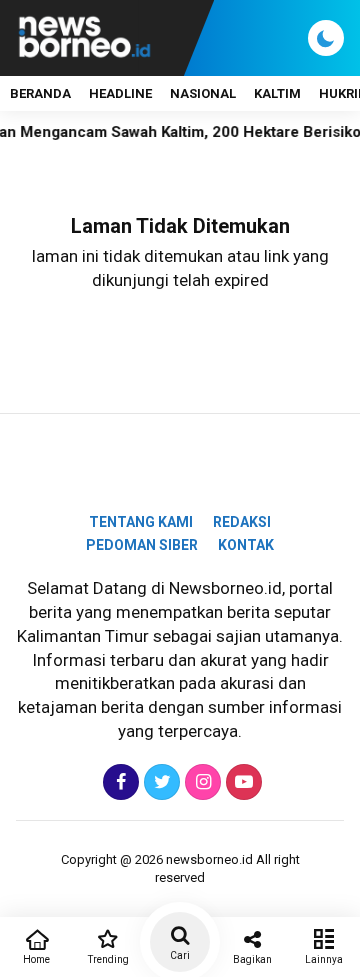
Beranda (40, 93)
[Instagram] (200, 782)
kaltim (277, 93)
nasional (203, 93)
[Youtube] (241, 782)
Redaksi (242, 522)
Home (36, 959)
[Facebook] (118, 782)
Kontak (246, 545)
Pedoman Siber (142, 545)
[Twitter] (159, 782)
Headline (120, 93)
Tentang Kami (141, 522)
